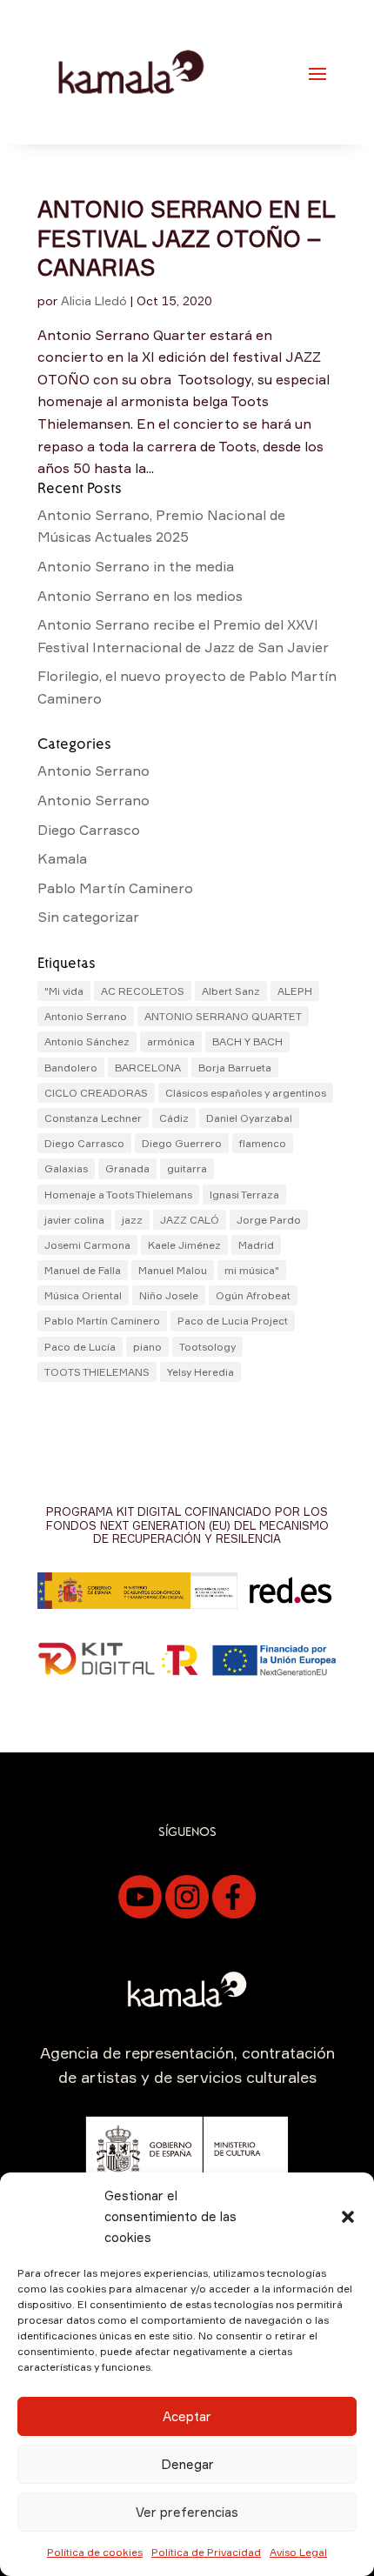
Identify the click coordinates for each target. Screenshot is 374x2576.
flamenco (263, 1143)
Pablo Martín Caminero (115, 888)
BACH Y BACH (247, 1041)
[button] (348, 2217)
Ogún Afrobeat (253, 1295)
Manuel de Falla (83, 1270)
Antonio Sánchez (87, 1041)
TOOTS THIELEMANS (97, 1372)
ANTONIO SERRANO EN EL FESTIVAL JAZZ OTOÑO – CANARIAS (186, 238)
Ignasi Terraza (244, 1195)
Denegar (187, 2464)
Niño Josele (169, 1295)
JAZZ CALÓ (190, 1220)
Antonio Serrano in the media (136, 566)
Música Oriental (83, 1295)
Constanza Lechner (93, 1118)
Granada (127, 1168)
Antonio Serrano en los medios (140, 596)
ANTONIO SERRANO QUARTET (223, 1016)
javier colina (74, 1220)
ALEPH (295, 991)
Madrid (256, 1245)
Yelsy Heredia (200, 1372)
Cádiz (174, 1118)
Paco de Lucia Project (233, 1321)
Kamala (62, 858)
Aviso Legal (298, 2552)
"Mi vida (64, 991)
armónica (171, 1041)
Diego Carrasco (89, 830)
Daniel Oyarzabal (249, 1118)
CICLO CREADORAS (96, 1093)
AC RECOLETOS (143, 991)
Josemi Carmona (87, 1245)
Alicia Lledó (94, 300)
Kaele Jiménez (184, 1245)
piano (147, 1347)
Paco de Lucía (80, 1347)
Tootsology (207, 1347)
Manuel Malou (173, 1270)
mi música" (252, 1270)
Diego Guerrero (182, 1143)
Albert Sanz (231, 991)
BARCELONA (148, 1068)
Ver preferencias (187, 2512)
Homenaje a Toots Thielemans (118, 1195)
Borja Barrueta (235, 1068)
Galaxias (66, 1168)
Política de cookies (95, 2552)
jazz (132, 1220)
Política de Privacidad (206, 2552)
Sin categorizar (88, 917)
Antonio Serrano (93, 771)
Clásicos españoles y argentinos (246, 1093)
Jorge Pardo (269, 1220)
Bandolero (71, 1068)
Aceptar (187, 2416)
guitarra (187, 1168)
